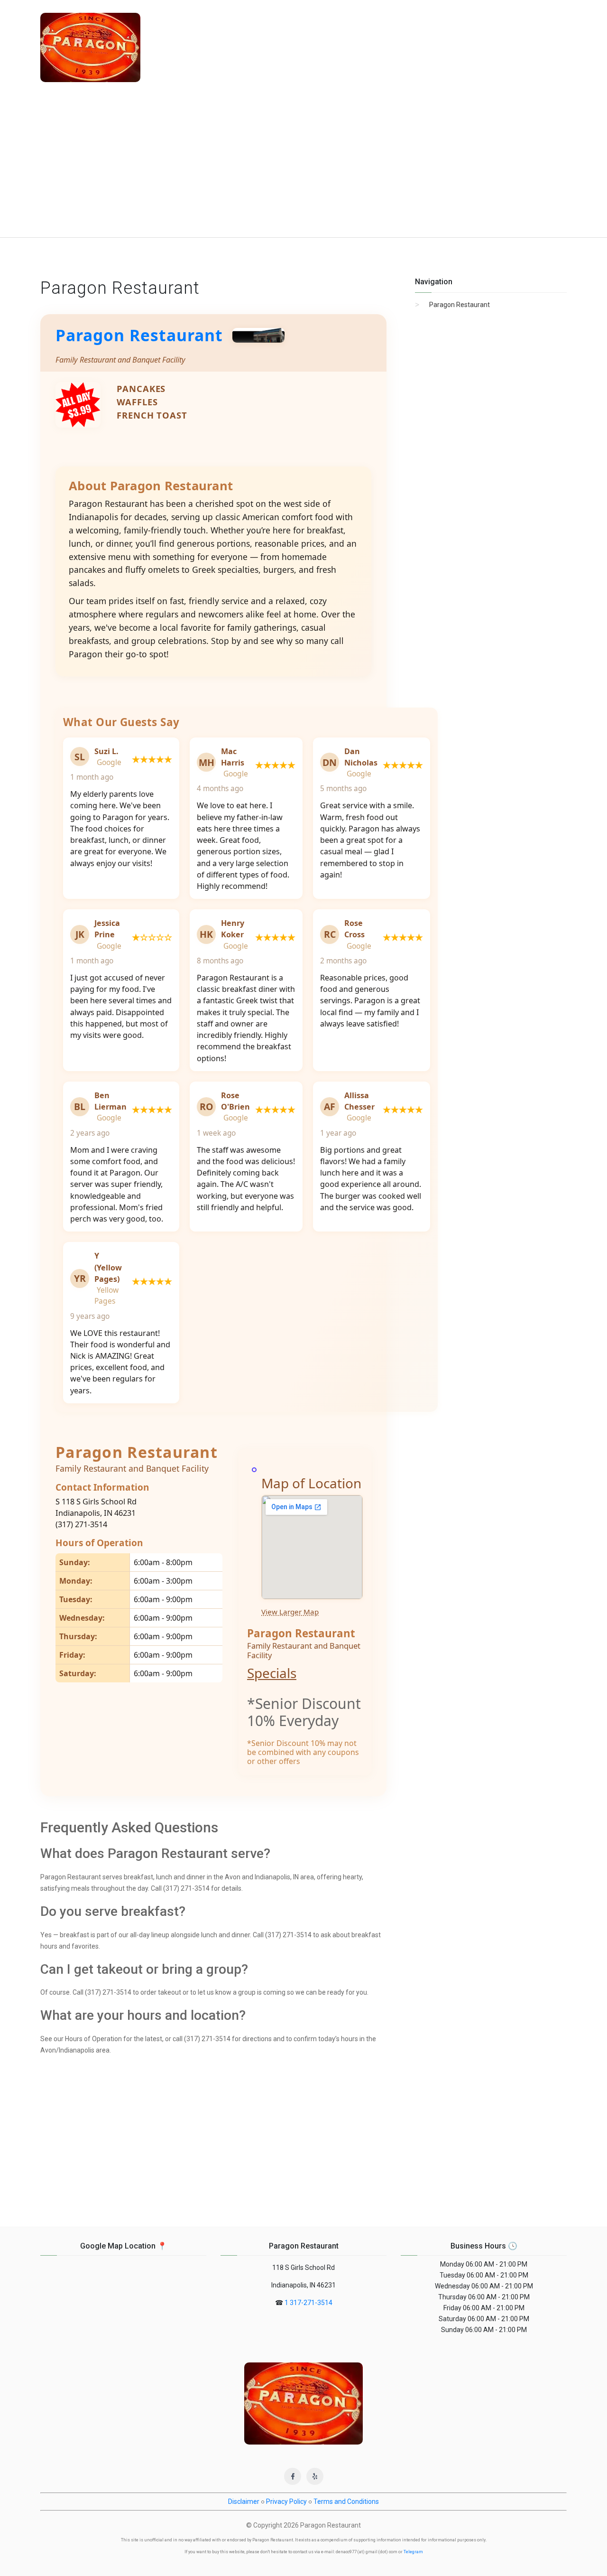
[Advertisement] (303, 166)
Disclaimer (244, 2501)
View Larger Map (290, 1612)
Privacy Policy (286, 2501)
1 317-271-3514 (308, 2303)
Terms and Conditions (346, 2501)
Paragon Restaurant (139, 335)
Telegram (413, 2552)
